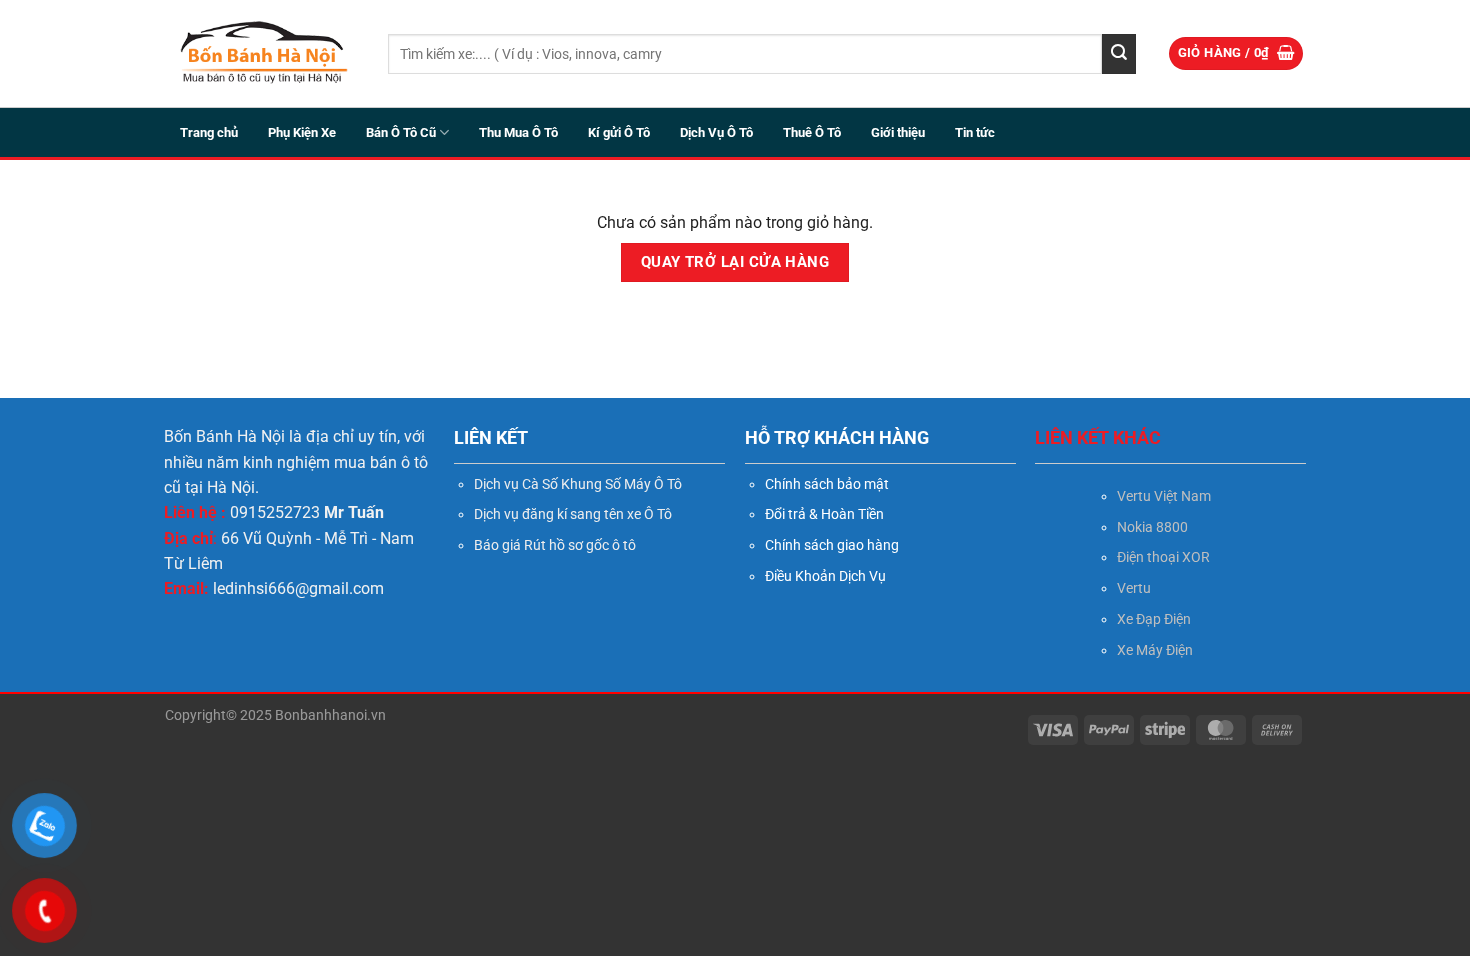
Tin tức (975, 132)
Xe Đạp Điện (1154, 619)
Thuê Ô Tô (812, 132)
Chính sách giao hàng (832, 545)
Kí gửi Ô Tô (619, 132)
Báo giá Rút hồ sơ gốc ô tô (555, 545)
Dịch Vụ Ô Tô (716, 132)
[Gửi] (1119, 54)
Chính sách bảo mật (827, 484)
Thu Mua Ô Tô (518, 132)
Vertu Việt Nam (1164, 496)
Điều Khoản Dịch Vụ (825, 576)
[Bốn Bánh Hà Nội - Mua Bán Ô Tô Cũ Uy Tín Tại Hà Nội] (261, 53)
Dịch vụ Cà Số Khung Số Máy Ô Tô (578, 484)
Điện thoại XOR (1163, 557)
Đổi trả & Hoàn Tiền (824, 514)
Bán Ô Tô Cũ (401, 132)
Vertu (1134, 588)
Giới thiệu (898, 132)
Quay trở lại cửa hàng (735, 262)
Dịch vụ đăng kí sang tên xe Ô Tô (573, 514)
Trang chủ (209, 132)
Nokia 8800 (1152, 527)
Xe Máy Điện (1155, 650)
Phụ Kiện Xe (302, 132)
